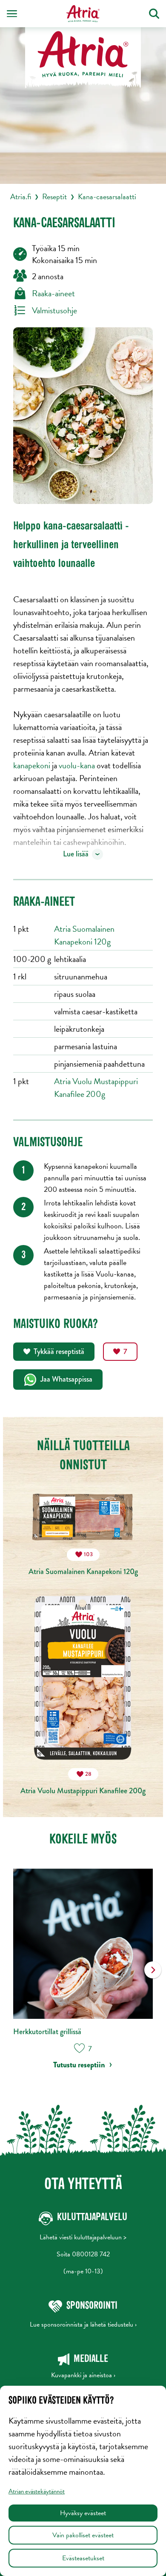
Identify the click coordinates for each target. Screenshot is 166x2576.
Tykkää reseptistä (59, 1351)
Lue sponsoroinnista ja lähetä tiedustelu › (83, 2324)
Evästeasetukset (83, 2558)
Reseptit (54, 196)
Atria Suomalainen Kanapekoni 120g (84, 935)
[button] (153, 1976)
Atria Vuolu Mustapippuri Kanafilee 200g (96, 1088)
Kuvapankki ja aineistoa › (83, 2375)
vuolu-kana (77, 765)
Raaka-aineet (53, 293)
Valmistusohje (54, 310)
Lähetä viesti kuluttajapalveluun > (83, 2237)
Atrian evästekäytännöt (37, 2491)
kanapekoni (32, 765)
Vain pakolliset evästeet (83, 2535)
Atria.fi (21, 196)
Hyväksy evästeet (83, 2513)
